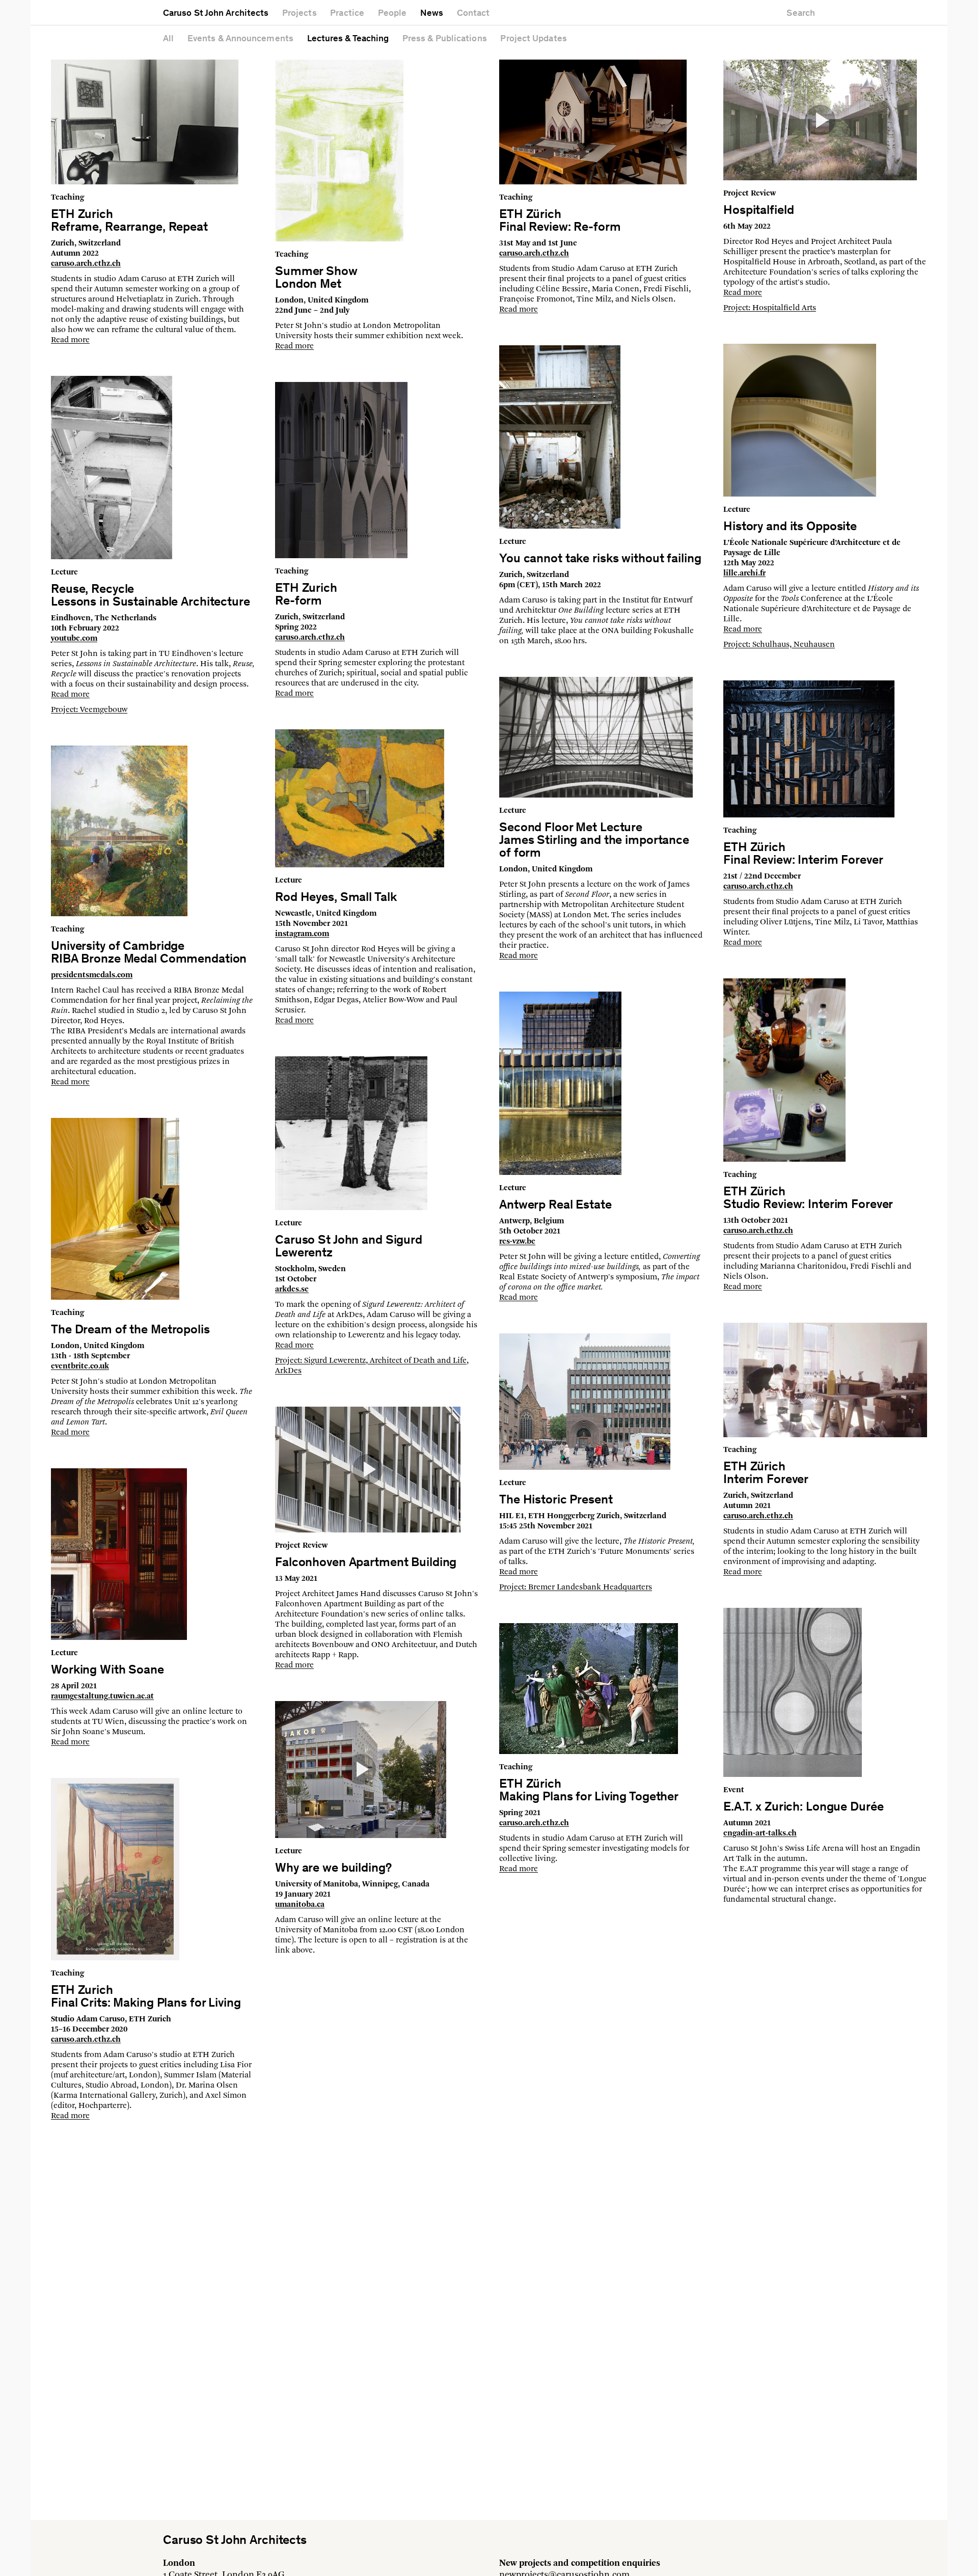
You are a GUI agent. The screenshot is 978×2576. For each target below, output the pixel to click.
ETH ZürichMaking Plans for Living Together (589, 1791)
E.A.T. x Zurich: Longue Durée (803, 1808)
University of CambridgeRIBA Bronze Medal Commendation (149, 953)
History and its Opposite (790, 527)
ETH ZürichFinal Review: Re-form (560, 222)
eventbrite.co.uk (80, 1366)
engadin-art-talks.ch (760, 1833)
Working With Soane (107, 1671)
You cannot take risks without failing (600, 559)
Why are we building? (333, 1869)
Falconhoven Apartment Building (366, 1563)
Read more (70, 340)
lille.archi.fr (744, 573)
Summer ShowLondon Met (316, 279)
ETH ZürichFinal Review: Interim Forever (803, 855)
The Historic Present (556, 1501)
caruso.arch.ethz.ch (86, 264)
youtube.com (74, 639)
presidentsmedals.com (92, 975)
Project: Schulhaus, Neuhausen (779, 645)
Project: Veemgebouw (89, 710)
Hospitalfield (758, 211)
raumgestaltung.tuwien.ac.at (102, 1696)
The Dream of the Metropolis (130, 1331)
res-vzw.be (517, 1242)
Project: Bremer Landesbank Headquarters (576, 1587)
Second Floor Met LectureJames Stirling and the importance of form (594, 841)
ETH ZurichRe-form (306, 595)
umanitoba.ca (300, 1905)
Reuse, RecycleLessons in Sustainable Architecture (151, 596)
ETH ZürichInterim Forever (766, 1474)
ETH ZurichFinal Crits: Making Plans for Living (146, 1997)
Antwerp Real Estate (555, 1206)
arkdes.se (292, 1290)
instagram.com (302, 934)
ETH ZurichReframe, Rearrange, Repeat (129, 222)
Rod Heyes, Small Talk (336, 898)
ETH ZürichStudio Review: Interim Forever (808, 1199)
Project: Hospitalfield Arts (770, 308)
